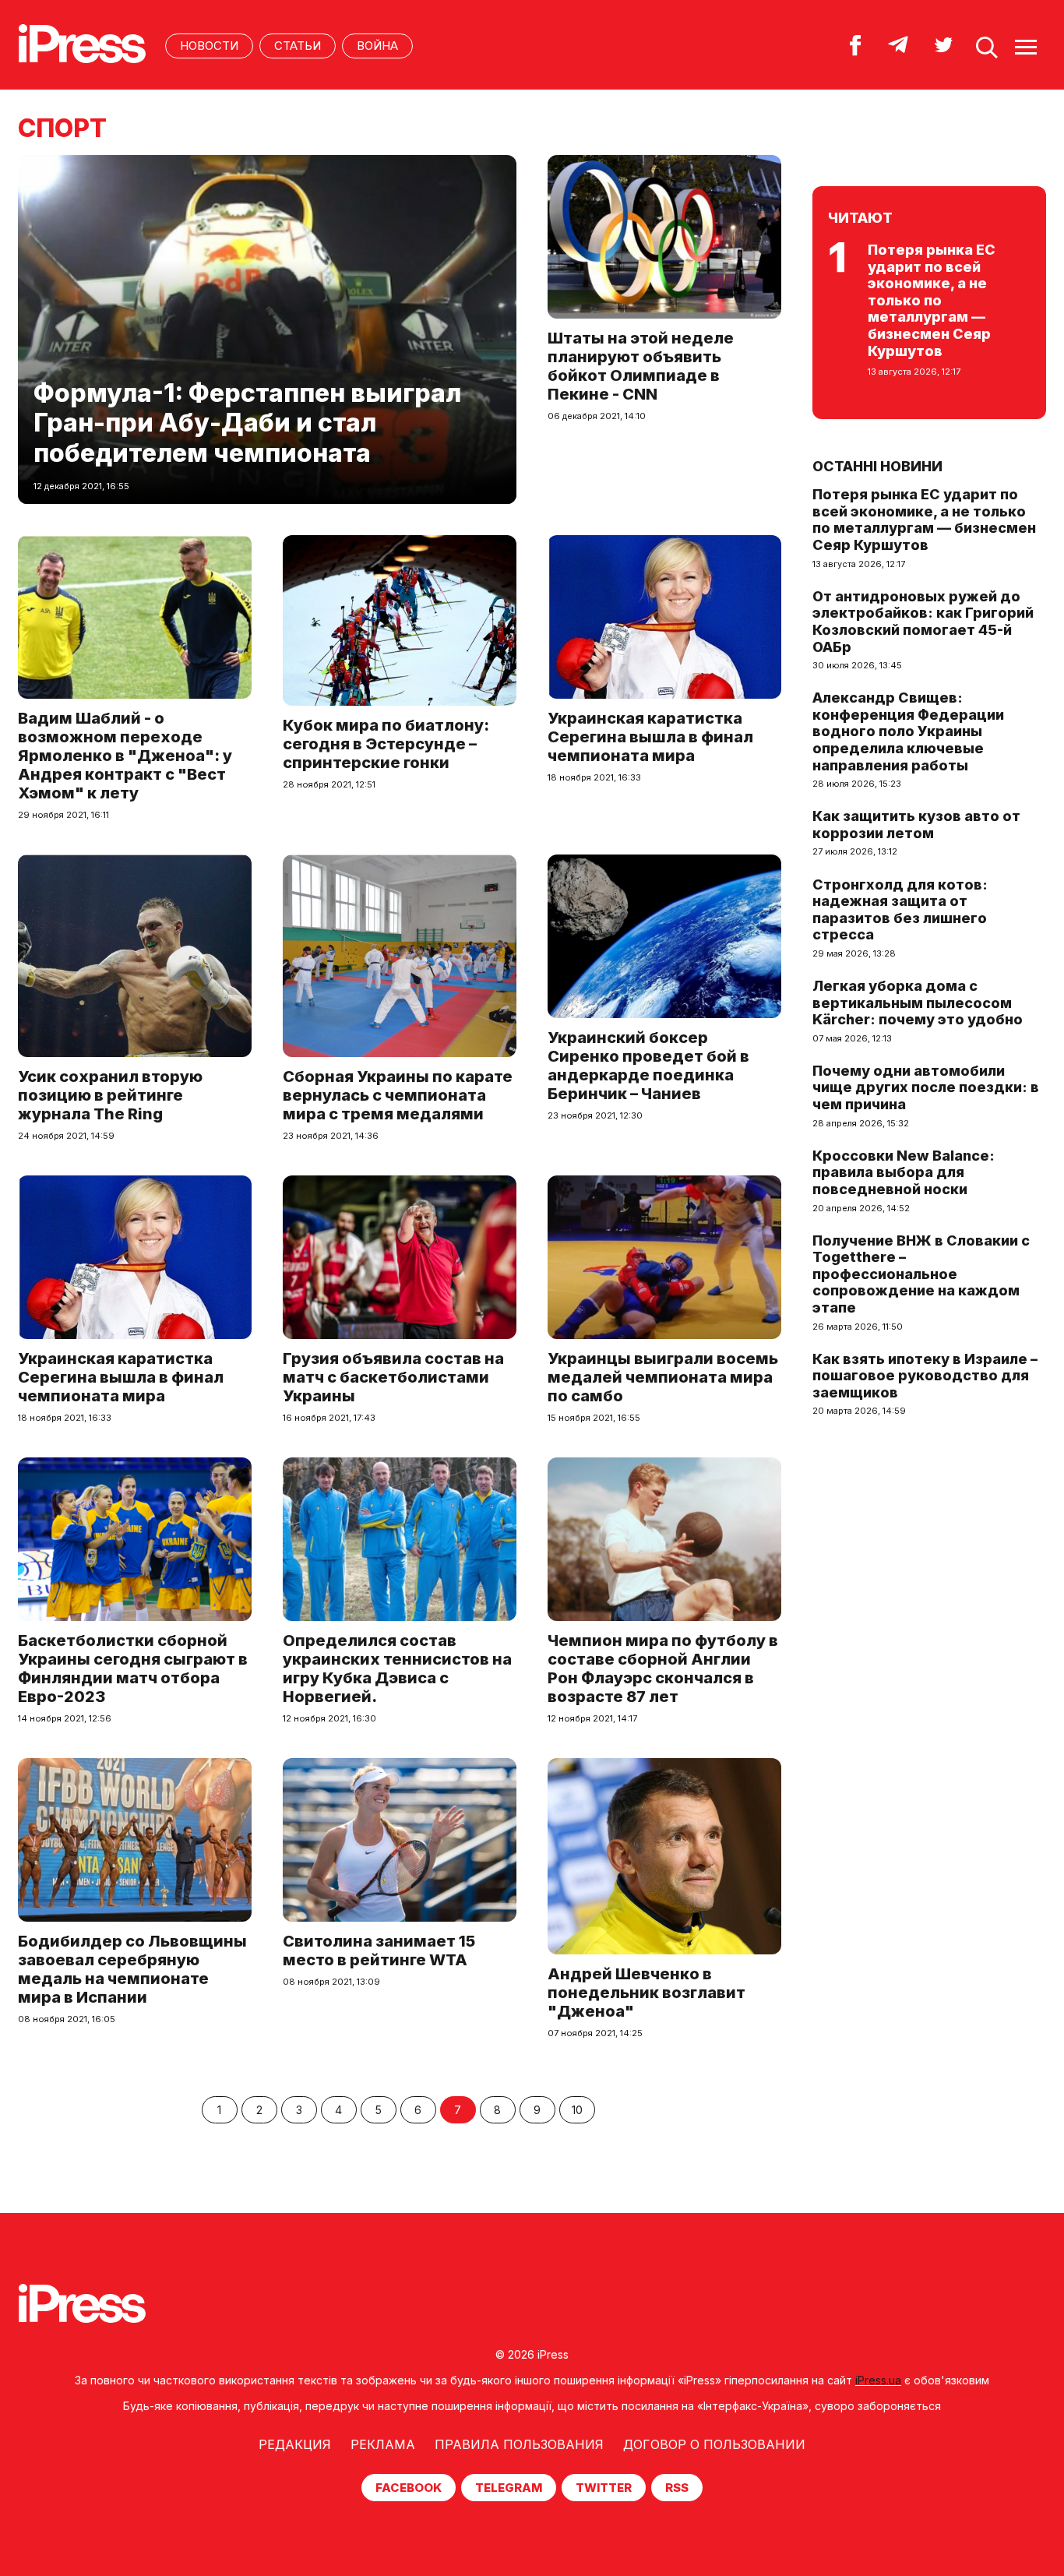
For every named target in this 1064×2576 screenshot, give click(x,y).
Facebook (409, 2488)
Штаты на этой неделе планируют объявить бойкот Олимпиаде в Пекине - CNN (641, 366)
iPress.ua (878, 2380)
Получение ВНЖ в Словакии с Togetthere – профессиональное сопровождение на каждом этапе (921, 1274)
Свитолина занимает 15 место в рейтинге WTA (379, 1951)
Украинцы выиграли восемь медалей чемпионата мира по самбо (663, 1377)
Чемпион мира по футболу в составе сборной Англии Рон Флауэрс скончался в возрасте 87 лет (663, 1669)
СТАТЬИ (298, 46)
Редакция (295, 2444)
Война (377, 46)
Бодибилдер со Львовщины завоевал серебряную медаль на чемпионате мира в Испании (132, 1969)
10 (577, 2110)
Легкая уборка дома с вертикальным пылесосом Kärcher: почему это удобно (918, 1003)
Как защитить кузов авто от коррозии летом (916, 825)
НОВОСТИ (209, 46)
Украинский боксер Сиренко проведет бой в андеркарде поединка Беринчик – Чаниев (648, 1066)
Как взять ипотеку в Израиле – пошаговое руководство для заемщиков (925, 1376)
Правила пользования (519, 2444)
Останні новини (877, 466)
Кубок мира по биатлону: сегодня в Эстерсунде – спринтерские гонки (386, 744)
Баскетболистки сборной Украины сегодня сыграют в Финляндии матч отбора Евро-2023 (133, 1669)
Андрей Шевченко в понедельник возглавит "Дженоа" (647, 1993)
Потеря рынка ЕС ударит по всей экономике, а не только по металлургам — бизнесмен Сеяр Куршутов (932, 300)
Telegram (509, 2488)
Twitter (604, 2488)
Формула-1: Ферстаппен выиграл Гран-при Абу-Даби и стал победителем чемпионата (247, 423)
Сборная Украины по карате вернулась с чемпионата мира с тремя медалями (398, 1095)
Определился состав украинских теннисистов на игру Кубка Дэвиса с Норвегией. (397, 1669)
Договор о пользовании (714, 2444)
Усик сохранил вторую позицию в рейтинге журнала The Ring (110, 1095)
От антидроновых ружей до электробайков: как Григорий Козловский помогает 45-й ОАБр (923, 622)
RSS (677, 2488)
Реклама (383, 2444)
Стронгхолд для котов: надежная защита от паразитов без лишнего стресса (900, 910)
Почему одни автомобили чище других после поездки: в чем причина (926, 1087)
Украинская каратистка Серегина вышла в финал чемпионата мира (650, 737)
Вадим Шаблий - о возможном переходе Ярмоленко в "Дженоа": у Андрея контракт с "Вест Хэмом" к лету (125, 756)
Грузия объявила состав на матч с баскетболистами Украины (393, 1377)
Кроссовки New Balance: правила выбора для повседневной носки (904, 1172)
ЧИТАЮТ (860, 218)
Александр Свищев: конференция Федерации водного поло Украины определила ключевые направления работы (908, 731)
